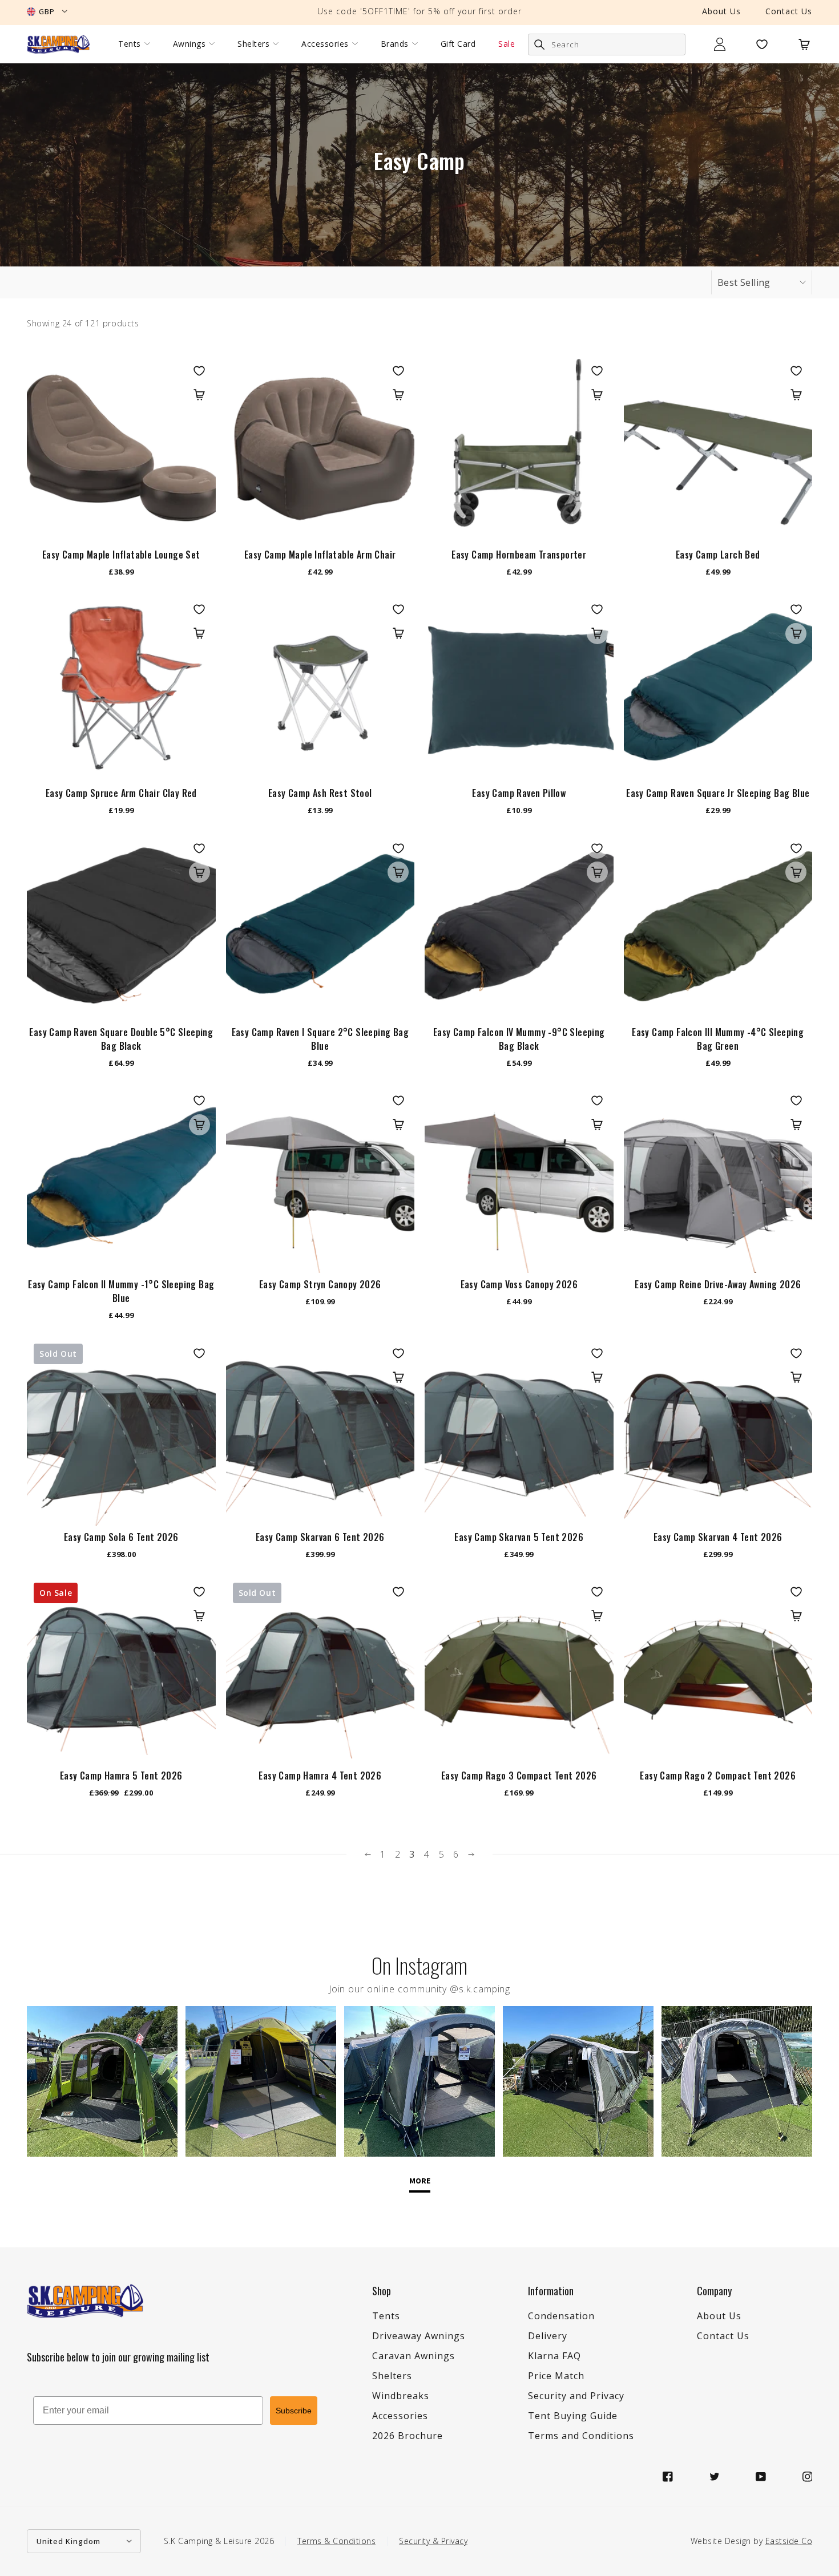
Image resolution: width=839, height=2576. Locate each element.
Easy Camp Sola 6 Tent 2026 (121, 1537)
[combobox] (607, 45)
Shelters (253, 44)
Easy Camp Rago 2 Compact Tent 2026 (718, 1776)
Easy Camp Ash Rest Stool (320, 793)
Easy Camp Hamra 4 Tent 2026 (320, 1776)
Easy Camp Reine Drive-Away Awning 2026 (718, 1284)
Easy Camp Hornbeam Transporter (519, 555)
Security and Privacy (576, 2396)
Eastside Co (789, 2541)
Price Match (556, 2376)
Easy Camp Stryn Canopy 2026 (320, 1284)
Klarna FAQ (554, 2356)
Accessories (325, 44)
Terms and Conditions (581, 2436)
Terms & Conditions (336, 2541)
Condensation (561, 2316)
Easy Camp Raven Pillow (519, 793)
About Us (721, 11)
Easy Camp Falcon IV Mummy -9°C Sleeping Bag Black (519, 1039)
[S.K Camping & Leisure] (58, 44)
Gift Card (458, 44)
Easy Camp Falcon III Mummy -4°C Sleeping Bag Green (718, 1039)
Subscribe (294, 2411)
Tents (130, 44)
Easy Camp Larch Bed (718, 555)
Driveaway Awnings (419, 2336)
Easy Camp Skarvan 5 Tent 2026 (519, 1537)
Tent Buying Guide (573, 2416)
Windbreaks (401, 2396)
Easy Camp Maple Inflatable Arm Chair (320, 555)
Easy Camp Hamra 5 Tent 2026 (121, 1776)
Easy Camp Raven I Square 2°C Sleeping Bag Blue (320, 1039)
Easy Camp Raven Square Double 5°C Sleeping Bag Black (121, 1039)
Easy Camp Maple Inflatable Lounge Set (121, 555)
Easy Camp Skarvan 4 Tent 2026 (718, 1537)
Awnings (189, 44)
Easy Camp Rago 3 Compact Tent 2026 (519, 1776)
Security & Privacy (433, 2541)
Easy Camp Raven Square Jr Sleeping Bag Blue (718, 793)
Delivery (548, 2336)
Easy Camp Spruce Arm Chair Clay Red (121, 793)
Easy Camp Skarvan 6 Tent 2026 (320, 1537)
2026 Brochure (408, 2436)
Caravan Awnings (414, 2356)
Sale (507, 44)
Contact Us (789, 11)
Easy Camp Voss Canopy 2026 (519, 1284)
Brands (395, 44)
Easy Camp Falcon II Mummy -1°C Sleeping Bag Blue (121, 1291)
